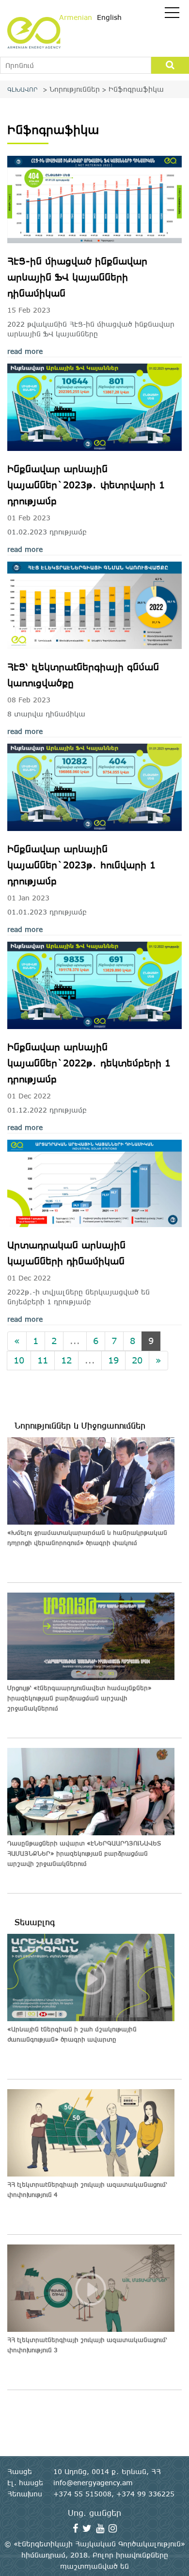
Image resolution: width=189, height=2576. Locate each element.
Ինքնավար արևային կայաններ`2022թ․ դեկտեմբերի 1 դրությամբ (89, 1063)
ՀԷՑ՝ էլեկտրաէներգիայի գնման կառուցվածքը (83, 675)
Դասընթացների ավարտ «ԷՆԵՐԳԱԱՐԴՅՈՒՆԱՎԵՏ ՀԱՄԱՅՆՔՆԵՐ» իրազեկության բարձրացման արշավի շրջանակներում (84, 1853)
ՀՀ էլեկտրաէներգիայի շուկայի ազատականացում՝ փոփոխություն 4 (87, 2189)
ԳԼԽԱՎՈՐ (23, 89)
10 (19, 1360)
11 (43, 1360)
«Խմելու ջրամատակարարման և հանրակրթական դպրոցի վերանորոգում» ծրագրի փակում (87, 1537)
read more (25, 351)
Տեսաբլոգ (35, 1922)
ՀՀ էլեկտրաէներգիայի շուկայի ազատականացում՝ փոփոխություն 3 (87, 2345)
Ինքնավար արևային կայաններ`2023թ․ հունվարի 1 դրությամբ (81, 865)
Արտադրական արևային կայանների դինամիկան (66, 1253)
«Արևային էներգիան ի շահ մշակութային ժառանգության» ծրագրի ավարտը (72, 2034)
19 (113, 1360)
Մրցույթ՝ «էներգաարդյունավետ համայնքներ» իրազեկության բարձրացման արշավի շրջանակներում (79, 1698)
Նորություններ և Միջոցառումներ (80, 1426)
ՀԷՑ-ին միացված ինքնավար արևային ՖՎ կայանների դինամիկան (77, 277)
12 (66, 1360)
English (109, 17)
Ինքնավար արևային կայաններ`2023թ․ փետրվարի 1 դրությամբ (86, 485)
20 (137, 1360)
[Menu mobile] (172, 15)
